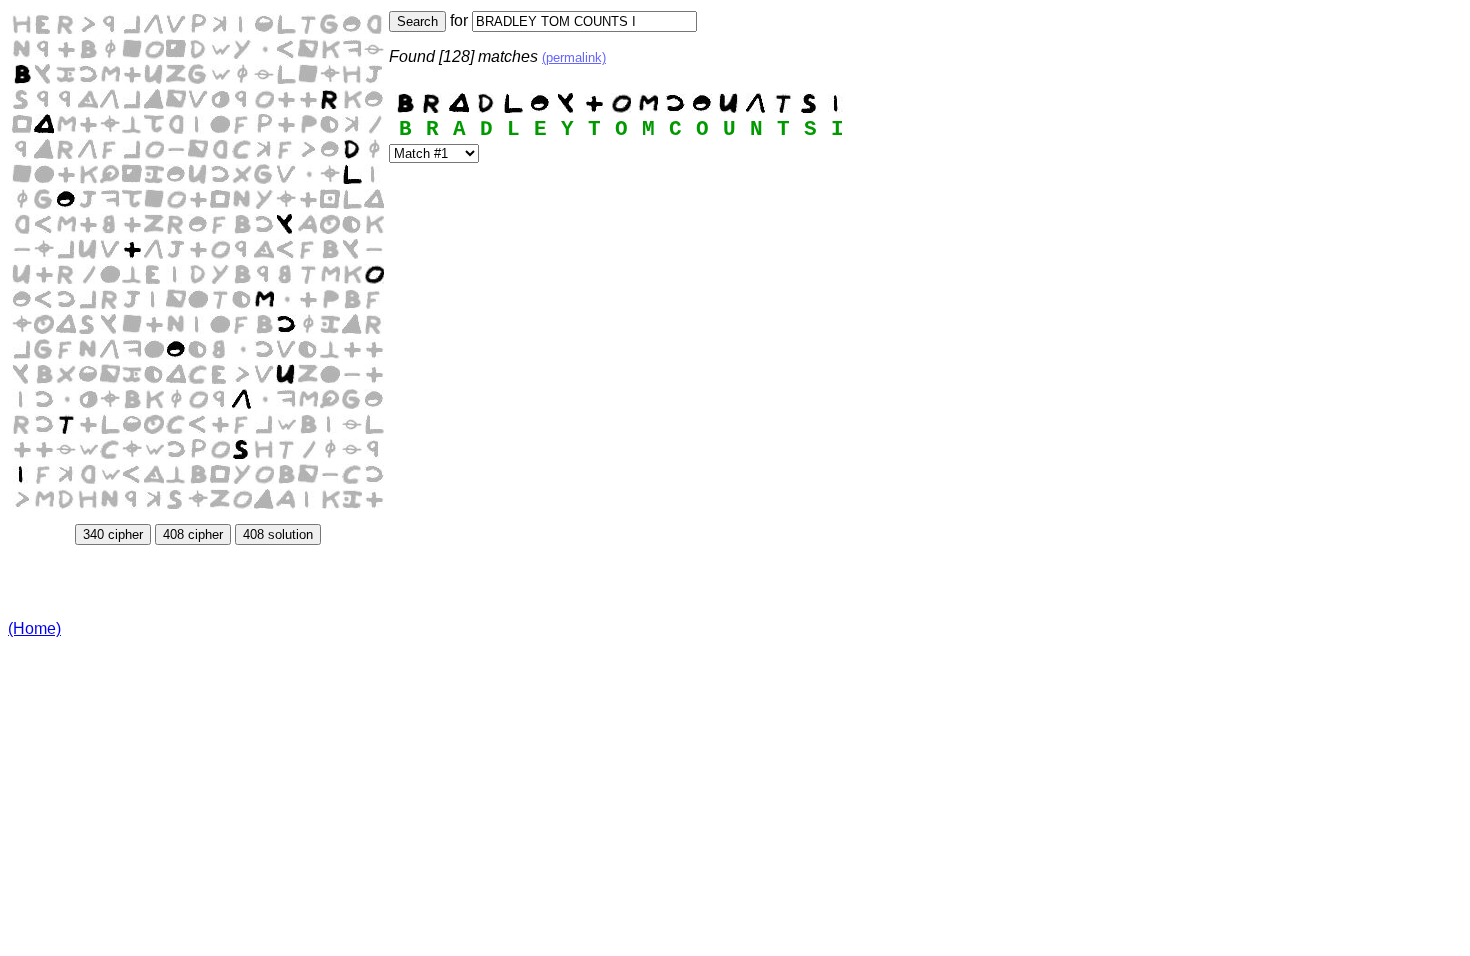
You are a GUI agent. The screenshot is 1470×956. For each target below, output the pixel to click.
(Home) (34, 628)
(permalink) (574, 57)
